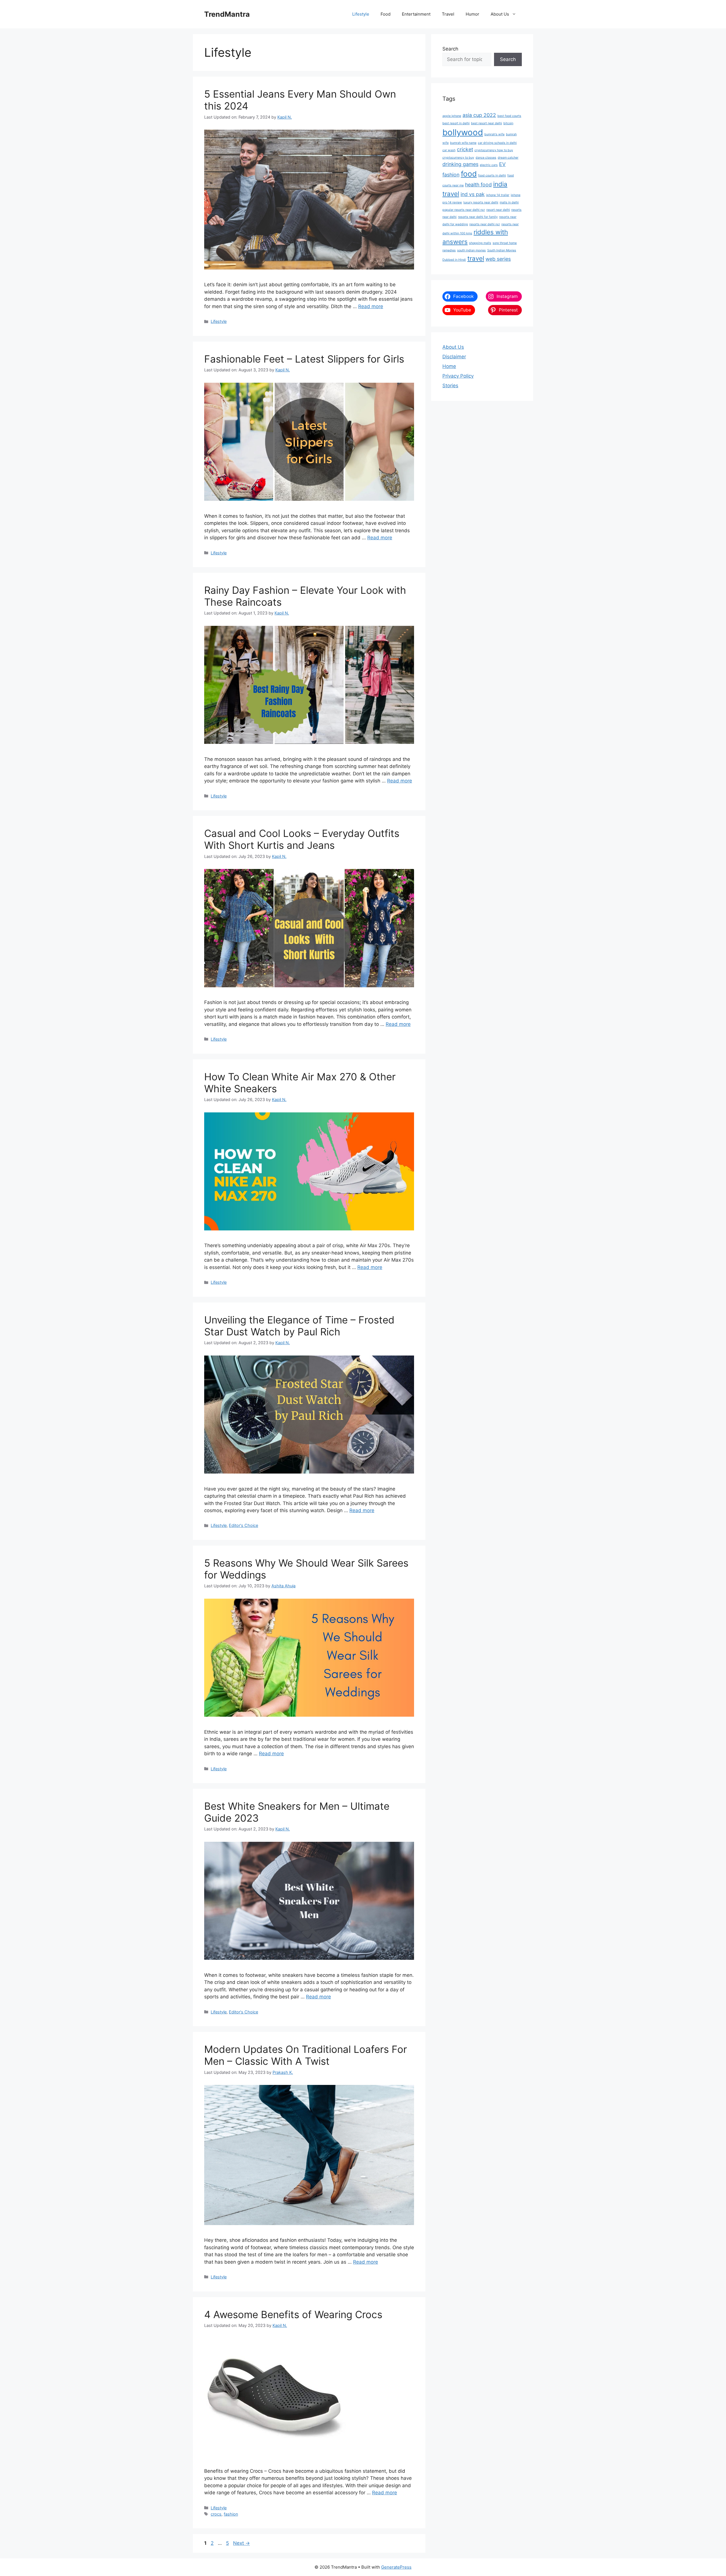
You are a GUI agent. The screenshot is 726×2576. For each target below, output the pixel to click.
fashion (231, 2514)
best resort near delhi (487, 123)
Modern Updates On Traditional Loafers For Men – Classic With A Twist (306, 2055)
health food (478, 185)
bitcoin (508, 123)
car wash (449, 150)
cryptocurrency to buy (458, 158)
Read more (371, 306)
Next (241, 2543)
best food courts (509, 116)
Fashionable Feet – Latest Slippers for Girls (304, 359)
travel (476, 258)
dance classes (486, 158)
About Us (500, 14)
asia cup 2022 (479, 115)
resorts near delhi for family (478, 217)
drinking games (460, 164)
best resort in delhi (456, 123)
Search (450, 49)
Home (449, 366)
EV (502, 164)
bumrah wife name (463, 143)
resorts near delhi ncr (485, 224)
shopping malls (480, 243)
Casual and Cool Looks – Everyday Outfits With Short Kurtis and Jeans (302, 839)
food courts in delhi (492, 175)
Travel (448, 14)
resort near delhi (498, 210)
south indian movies (471, 250)
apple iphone (452, 116)
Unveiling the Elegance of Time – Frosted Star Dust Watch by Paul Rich (299, 1326)
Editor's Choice (243, 1525)
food (469, 174)
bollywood (463, 132)
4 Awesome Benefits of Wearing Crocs (293, 2314)
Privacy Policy (458, 376)
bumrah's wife (494, 134)
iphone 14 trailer (498, 195)
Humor (472, 14)
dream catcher (508, 158)
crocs (216, 2514)
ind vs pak (473, 194)
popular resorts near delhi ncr (464, 210)
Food (386, 14)
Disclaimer (454, 357)
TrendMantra (227, 14)
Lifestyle (361, 14)
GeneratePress (396, 2567)
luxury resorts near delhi (481, 202)
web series (498, 259)
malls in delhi (509, 202)
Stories (450, 386)
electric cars (489, 165)
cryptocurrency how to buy (494, 150)
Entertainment (416, 14)
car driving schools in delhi (497, 143)
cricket (465, 149)
